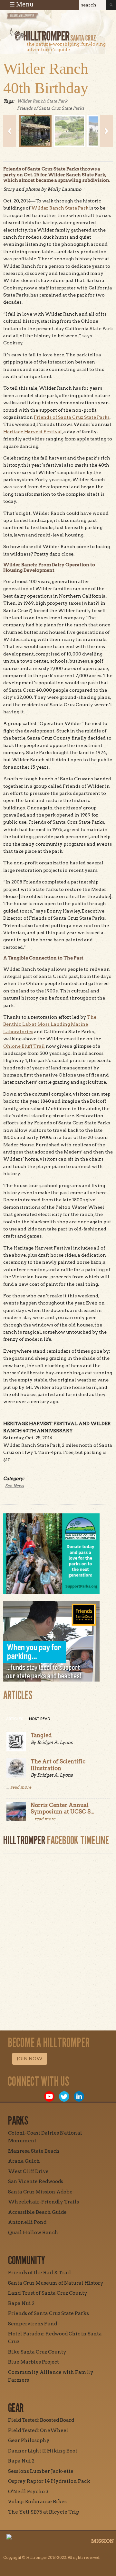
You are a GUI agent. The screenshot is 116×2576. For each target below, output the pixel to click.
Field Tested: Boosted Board (41, 2420)
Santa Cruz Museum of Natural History (56, 2283)
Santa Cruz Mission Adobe (40, 2192)
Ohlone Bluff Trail (24, 1046)
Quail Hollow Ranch (33, 2233)
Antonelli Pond (27, 2222)
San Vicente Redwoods (36, 2181)
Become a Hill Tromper (41, 21)
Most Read (40, 1719)
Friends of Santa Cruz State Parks (51, 108)
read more (21, 1787)
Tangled (41, 1735)
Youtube (49, 2096)
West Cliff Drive (28, 2171)
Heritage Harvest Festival (33, 432)
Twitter (64, 2096)
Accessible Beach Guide (37, 2212)
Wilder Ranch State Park (42, 101)
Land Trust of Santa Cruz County (48, 2293)
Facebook (34, 2096)
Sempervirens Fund (33, 2324)
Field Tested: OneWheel (38, 2430)
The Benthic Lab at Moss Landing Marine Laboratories (50, 1024)
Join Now (30, 2059)
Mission (103, 2541)
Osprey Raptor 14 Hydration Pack (49, 2481)
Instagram (20, 2096)
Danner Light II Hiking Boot (43, 2451)
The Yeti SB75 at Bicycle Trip (44, 2512)
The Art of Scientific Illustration (58, 1765)
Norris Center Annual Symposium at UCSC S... (63, 1808)
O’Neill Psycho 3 (28, 2492)
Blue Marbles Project (34, 2362)
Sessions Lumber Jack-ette (41, 2471)
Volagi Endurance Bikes (37, 2502)
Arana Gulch (24, 2161)
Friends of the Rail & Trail (40, 2273)
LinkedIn (79, 2096)
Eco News (14, 1486)
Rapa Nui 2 (21, 2303)
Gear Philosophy (29, 2441)
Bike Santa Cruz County (37, 2352)
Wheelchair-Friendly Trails (43, 2202)
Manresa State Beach (34, 2151)
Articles (15, 1719)
